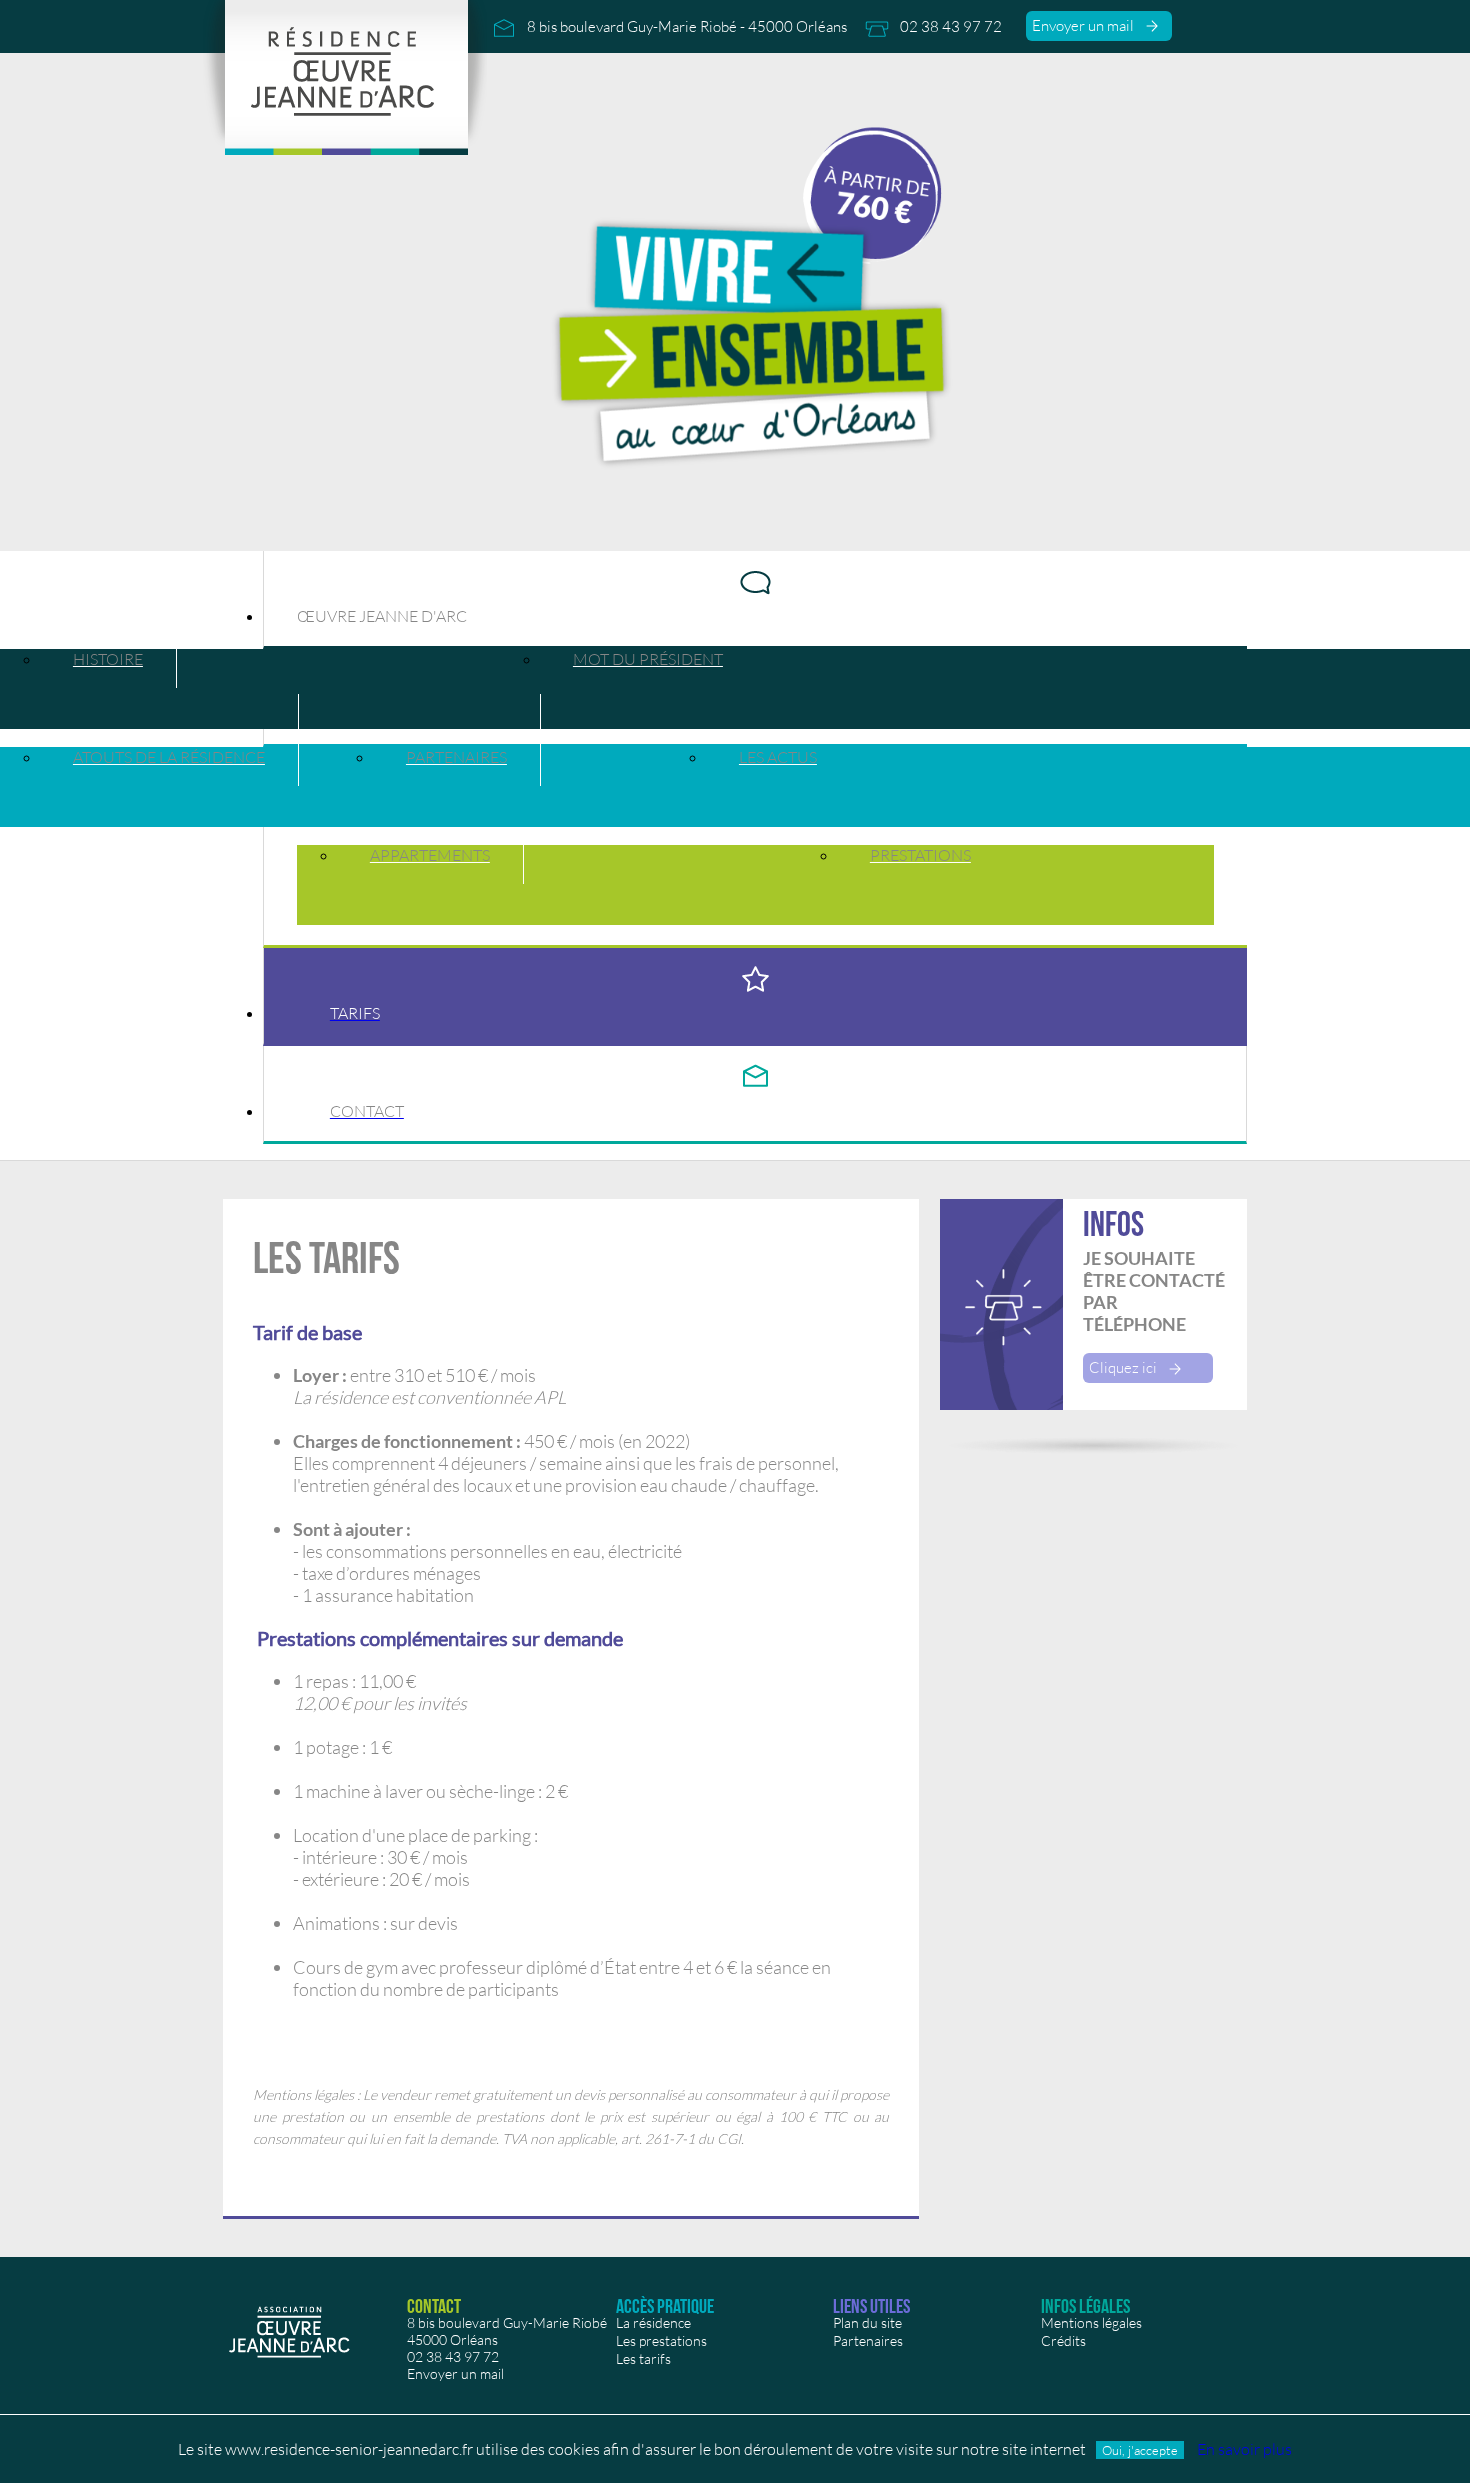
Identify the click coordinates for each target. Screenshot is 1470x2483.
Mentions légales (1091, 2322)
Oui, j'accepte (1140, 2450)
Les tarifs (643, 2358)
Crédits (1063, 2340)
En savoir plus (1244, 2449)
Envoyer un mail (1087, 25)
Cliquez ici (1127, 1367)
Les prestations (661, 2340)
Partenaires (868, 2340)
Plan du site (867, 2322)
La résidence (653, 2322)
